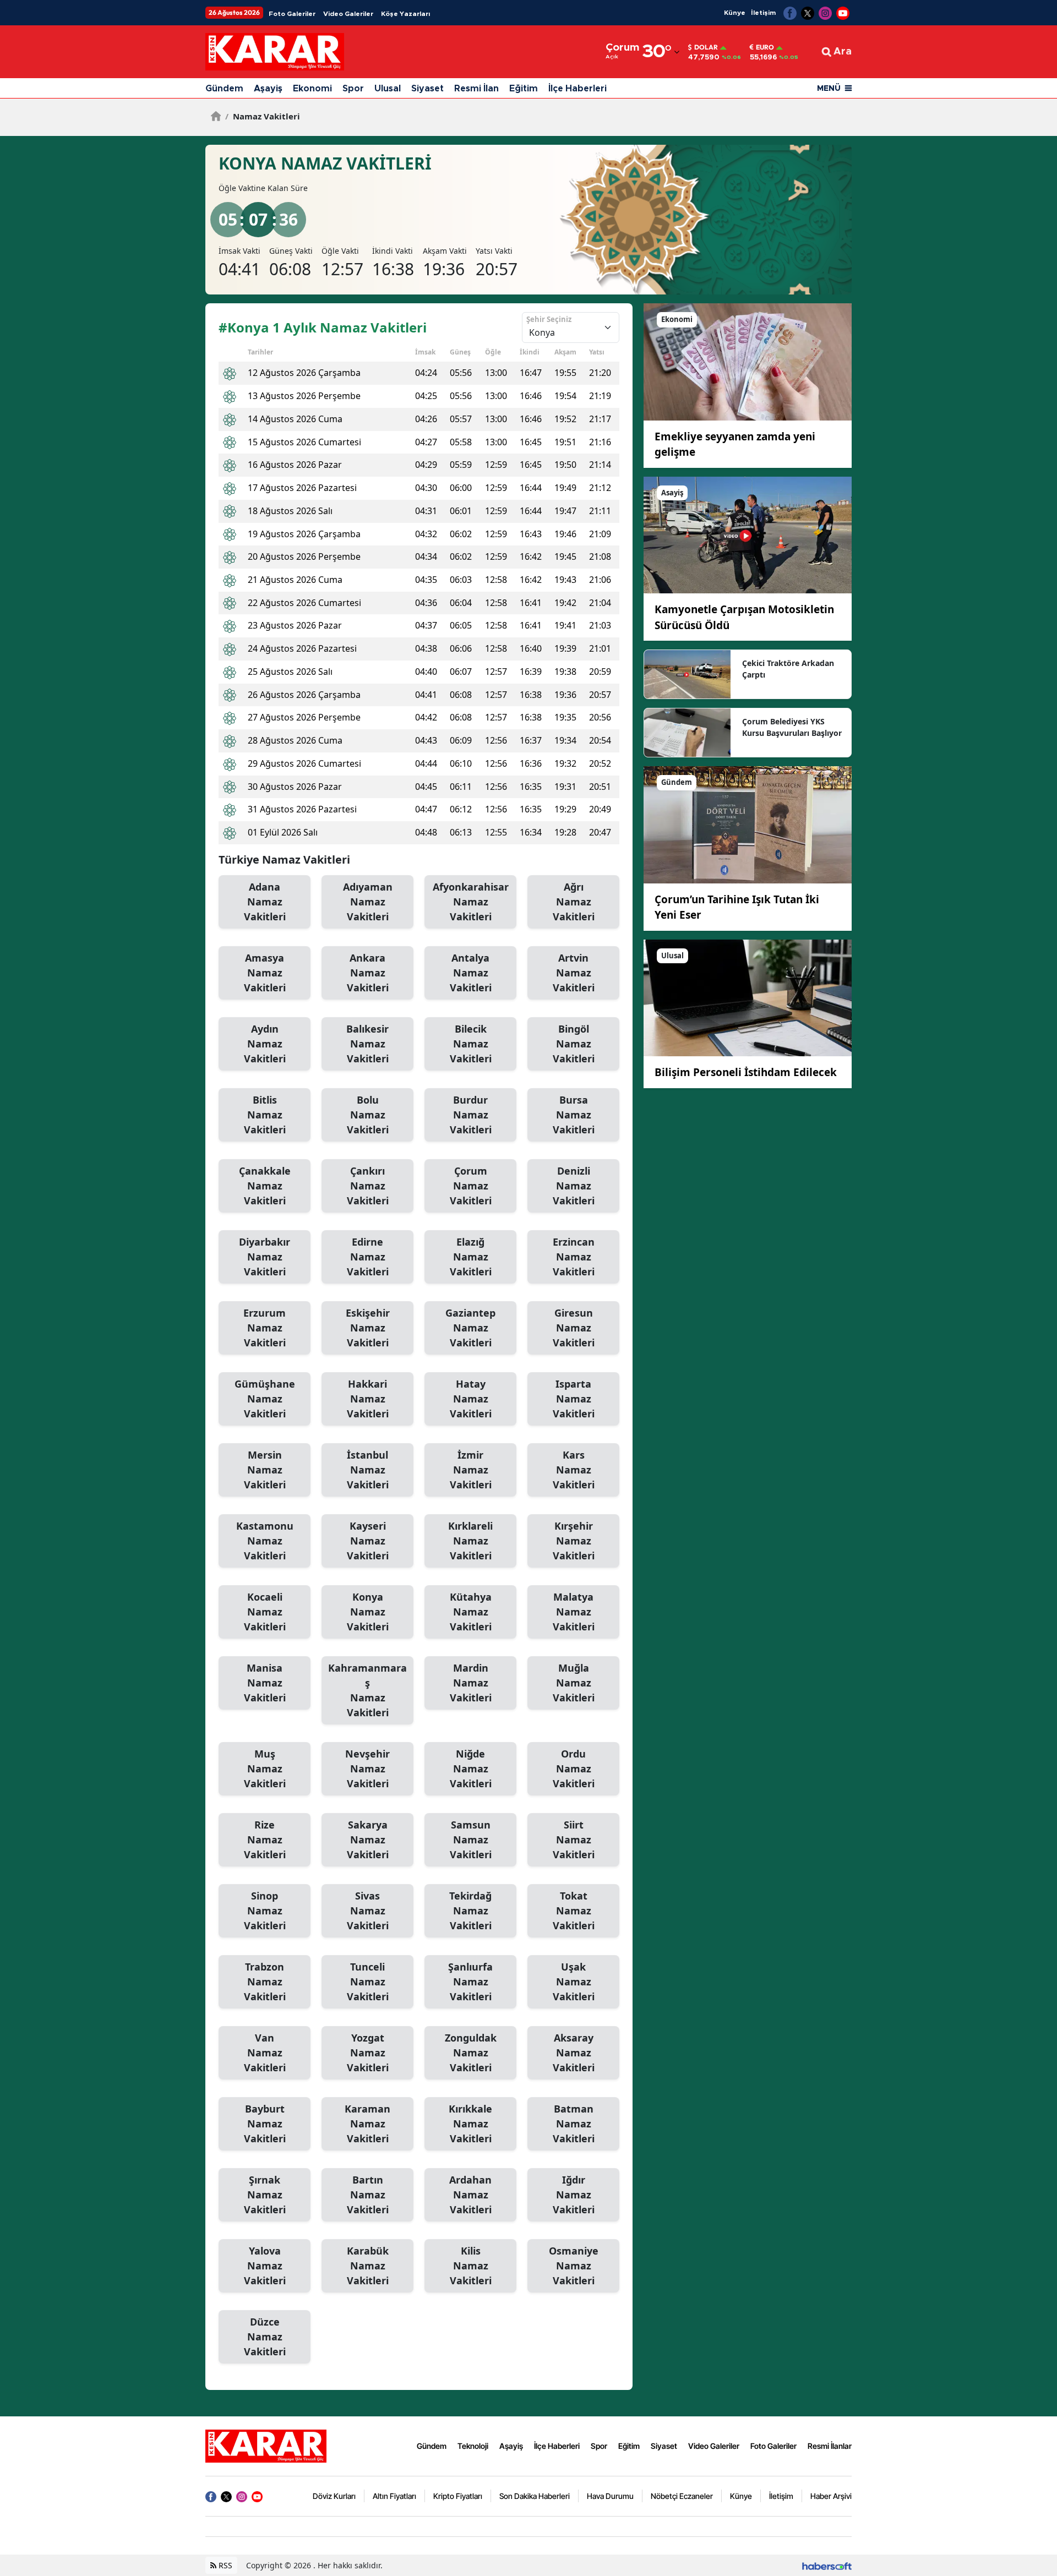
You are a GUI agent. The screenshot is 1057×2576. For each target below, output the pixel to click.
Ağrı (574, 902)
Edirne (368, 1257)
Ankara (368, 973)
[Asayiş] (748, 534)
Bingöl (574, 1044)
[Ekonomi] (748, 361)
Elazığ (471, 1257)
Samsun (471, 1840)
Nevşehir (367, 1769)
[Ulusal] (748, 997)
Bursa (574, 1115)
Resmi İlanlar (830, 2446)
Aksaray (574, 2053)
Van (265, 2053)
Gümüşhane (265, 1399)
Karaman (367, 2124)
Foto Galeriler (292, 14)
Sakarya (368, 1840)
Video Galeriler (348, 14)
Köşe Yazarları (405, 14)
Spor (353, 89)
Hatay (471, 1399)
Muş (265, 1769)
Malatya (574, 1612)
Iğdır (574, 2195)
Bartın (368, 2195)
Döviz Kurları (334, 2496)
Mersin (265, 1470)
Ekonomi (312, 89)
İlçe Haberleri (577, 89)
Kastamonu (265, 1541)
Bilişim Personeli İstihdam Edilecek (746, 1072)
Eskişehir (368, 1328)
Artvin (574, 973)
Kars (574, 1470)
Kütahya (471, 1612)
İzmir (471, 1470)
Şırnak (265, 2195)
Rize (265, 1840)
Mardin (471, 1683)
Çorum (471, 1186)
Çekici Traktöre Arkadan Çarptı (788, 669)
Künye (735, 13)
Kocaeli (265, 1612)
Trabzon (265, 1982)
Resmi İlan (476, 89)
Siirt (574, 1840)
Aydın (265, 1044)
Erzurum (265, 1328)
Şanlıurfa (470, 1982)
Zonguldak (471, 2053)
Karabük (368, 2266)
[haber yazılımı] (827, 2565)
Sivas (368, 1911)
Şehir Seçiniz (549, 319)
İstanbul (368, 1470)
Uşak (574, 1982)
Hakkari (368, 1399)
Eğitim (524, 89)
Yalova (265, 2266)
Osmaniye (574, 2266)
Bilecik (471, 1044)
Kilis (471, 2266)
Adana (265, 902)
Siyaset (427, 89)
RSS (224, 2565)
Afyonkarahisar (471, 902)
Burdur (471, 1115)
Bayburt (265, 2124)
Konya (368, 1612)
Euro (765, 47)
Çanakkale (265, 1186)
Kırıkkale (470, 2124)
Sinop (265, 1911)
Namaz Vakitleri (263, 116)
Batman (574, 2124)
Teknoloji (473, 2446)
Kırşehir (574, 1541)
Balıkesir (367, 1044)
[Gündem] (748, 824)
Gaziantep (470, 1328)
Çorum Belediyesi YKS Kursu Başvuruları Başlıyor (792, 727)
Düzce (265, 2337)
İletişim (763, 13)
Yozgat (368, 2053)
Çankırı (368, 1186)
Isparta (574, 1399)
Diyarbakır (265, 1257)
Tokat (574, 1911)
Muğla (574, 1683)
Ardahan (470, 2195)
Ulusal (388, 89)
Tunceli (368, 1982)
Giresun (574, 1328)
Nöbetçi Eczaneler (682, 2496)
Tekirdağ (470, 1911)
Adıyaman (368, 902)
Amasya (265, 973)
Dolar (706, 47)
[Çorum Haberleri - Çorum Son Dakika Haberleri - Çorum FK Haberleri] (266, 2445)
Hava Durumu (610, 2496)
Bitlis (265, 1115)
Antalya (471, 973)
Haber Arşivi (831, 2496)
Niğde (471, 1769)
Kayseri (368, 1541)
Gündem (224, 89)
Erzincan (574, 1257)
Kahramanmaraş (367, 1690)
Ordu (574, 1769)
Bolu (368, 1115)
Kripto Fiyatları (458, 2496)
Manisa (265, 1683)
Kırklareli (470, 1541)
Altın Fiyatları (394, 2496)
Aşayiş (268, 89)
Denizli (574, 1186)
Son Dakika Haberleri (535, 2496)
